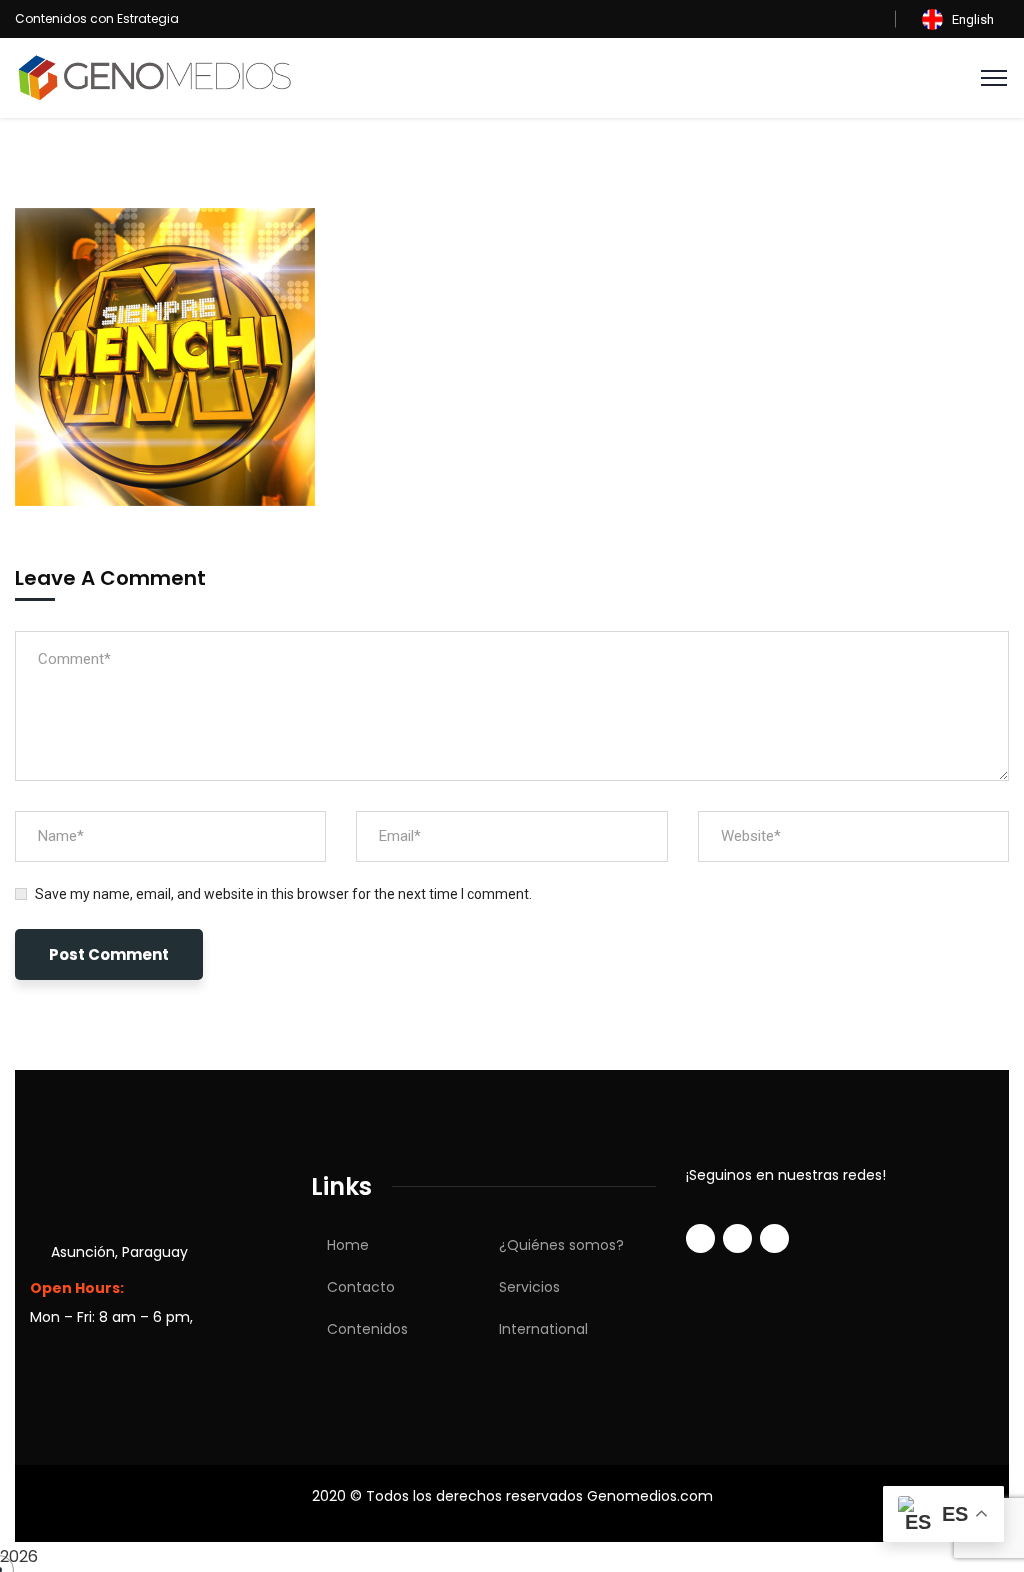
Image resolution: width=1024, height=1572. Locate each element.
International (543, 1329)
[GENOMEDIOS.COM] (155, 76)
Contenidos (367, 1329)
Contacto (361, 1287)
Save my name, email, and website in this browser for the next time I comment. (283, 894)
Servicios (529, 1287)
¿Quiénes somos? (561, 1245)
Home (348, 1245)
